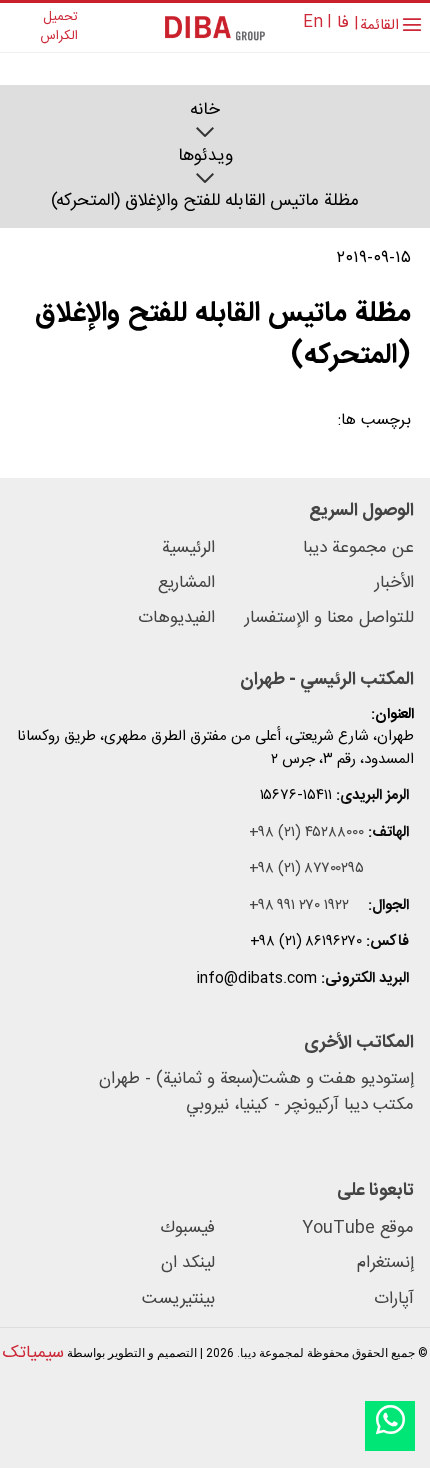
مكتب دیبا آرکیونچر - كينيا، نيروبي (300, 1106)
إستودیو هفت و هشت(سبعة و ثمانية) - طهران (256, 1080)
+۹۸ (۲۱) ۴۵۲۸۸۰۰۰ (306, 833)
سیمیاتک (33, 1353)
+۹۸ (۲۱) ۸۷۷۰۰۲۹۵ (306, 869)
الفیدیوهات (176, 618)
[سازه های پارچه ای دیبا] (215, 27)
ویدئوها (205, 156)
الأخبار (394, 583)
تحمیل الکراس (59, 27)
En (313, 22)
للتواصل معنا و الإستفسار (329, 618)
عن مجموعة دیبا (358, 548)
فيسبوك (188, 1228)
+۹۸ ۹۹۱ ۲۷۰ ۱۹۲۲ (299, 906)
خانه (205, 110)
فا (343, 24)
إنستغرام (385, 1263)
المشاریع (186, 583)
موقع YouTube (358, 1228)
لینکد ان (188, 1263)
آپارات (394, 1299)
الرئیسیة (188, 548)
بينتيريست (178, 1299)
